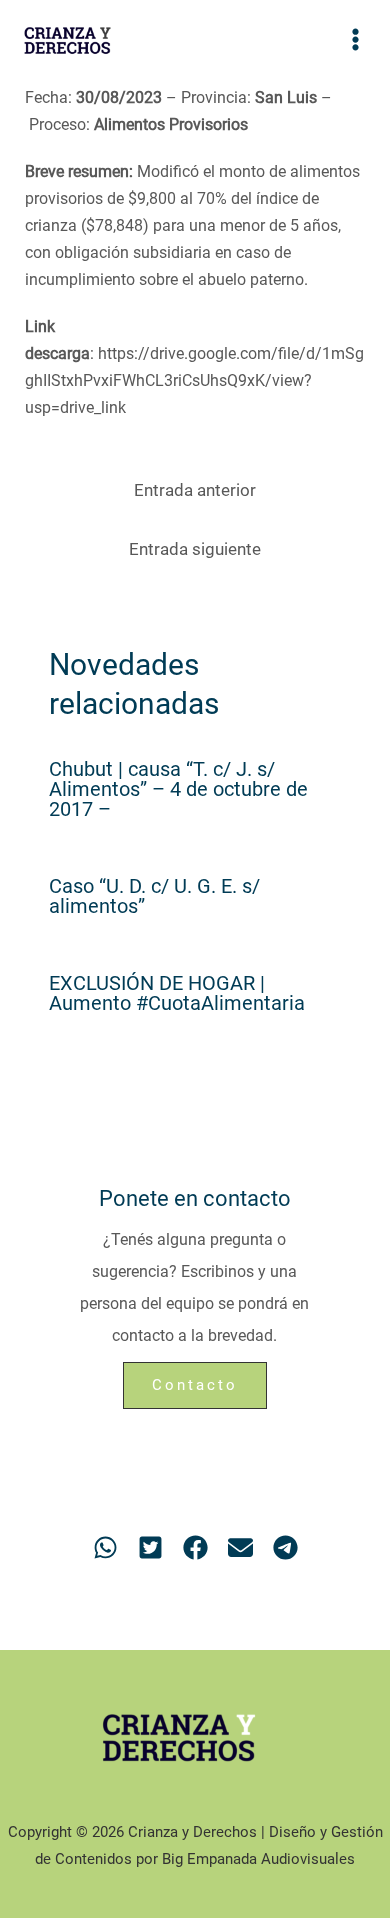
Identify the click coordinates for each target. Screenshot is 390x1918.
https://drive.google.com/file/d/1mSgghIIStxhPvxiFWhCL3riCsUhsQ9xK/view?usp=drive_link (194, 380)
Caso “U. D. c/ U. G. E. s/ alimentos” (154, 896)
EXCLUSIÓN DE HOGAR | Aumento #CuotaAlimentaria (177, 993)
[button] (105, 1547)
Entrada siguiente (195, 549)
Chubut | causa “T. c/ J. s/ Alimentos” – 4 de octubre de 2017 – (178, 789)
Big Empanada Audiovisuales (258, 1859)
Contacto (195, 1385)
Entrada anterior (195, 490)
